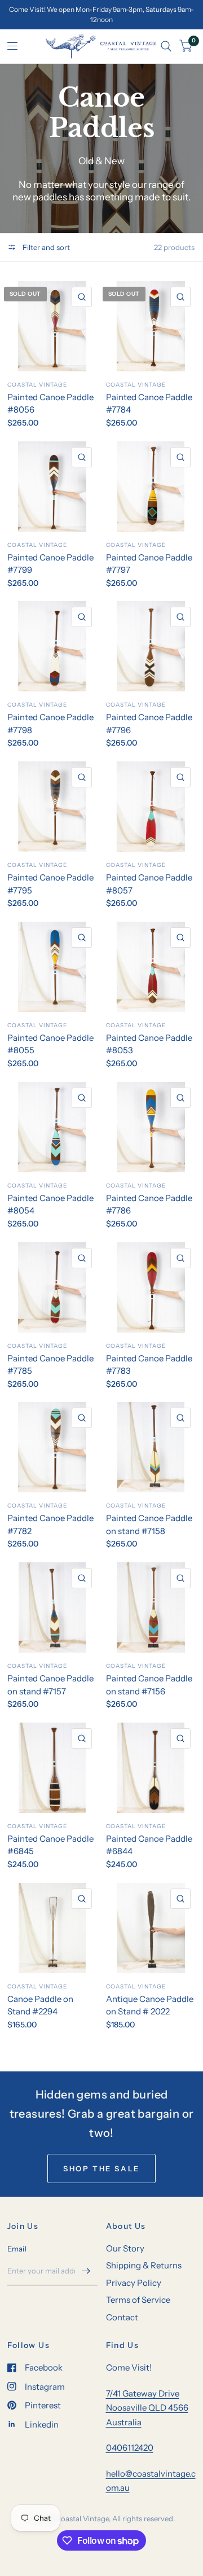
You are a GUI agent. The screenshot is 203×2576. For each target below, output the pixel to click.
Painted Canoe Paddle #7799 (50, 564)
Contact (122, 2317)
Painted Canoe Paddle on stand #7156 (149, 1685)
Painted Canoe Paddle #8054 (50, 1204)
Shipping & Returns (144, 2265)
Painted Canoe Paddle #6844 (149, 1845)
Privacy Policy (134, 2283)
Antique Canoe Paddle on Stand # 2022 (150, 2005)
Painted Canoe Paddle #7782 (50, 1524)
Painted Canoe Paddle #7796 (149, 724)
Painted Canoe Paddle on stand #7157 (50, 1685)
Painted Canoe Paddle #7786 (149, 1204)
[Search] (166, 46)
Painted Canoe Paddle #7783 (149, 1365)
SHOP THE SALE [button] (101, 2168)
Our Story (125, 2248)
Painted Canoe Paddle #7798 (50, 724)
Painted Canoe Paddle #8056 (50, 404)
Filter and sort (45, 247)
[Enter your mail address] (86, 2271)
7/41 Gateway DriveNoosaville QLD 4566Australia (147, 2408)
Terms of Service (138, 2300)
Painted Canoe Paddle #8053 (149, 1044)
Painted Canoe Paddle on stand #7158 (149, 1524)
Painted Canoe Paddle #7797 (149, 564)
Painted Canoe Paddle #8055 (50, 1044)
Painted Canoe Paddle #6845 (50, 1845)
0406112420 (130, 2448)
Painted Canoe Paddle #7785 (50, 1365)
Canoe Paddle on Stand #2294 (40, 2005)
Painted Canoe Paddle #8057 (149, 884)
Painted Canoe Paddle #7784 (149, 404)
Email (17, 2249)
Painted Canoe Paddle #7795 (50, 884)
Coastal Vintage (37, 385)
